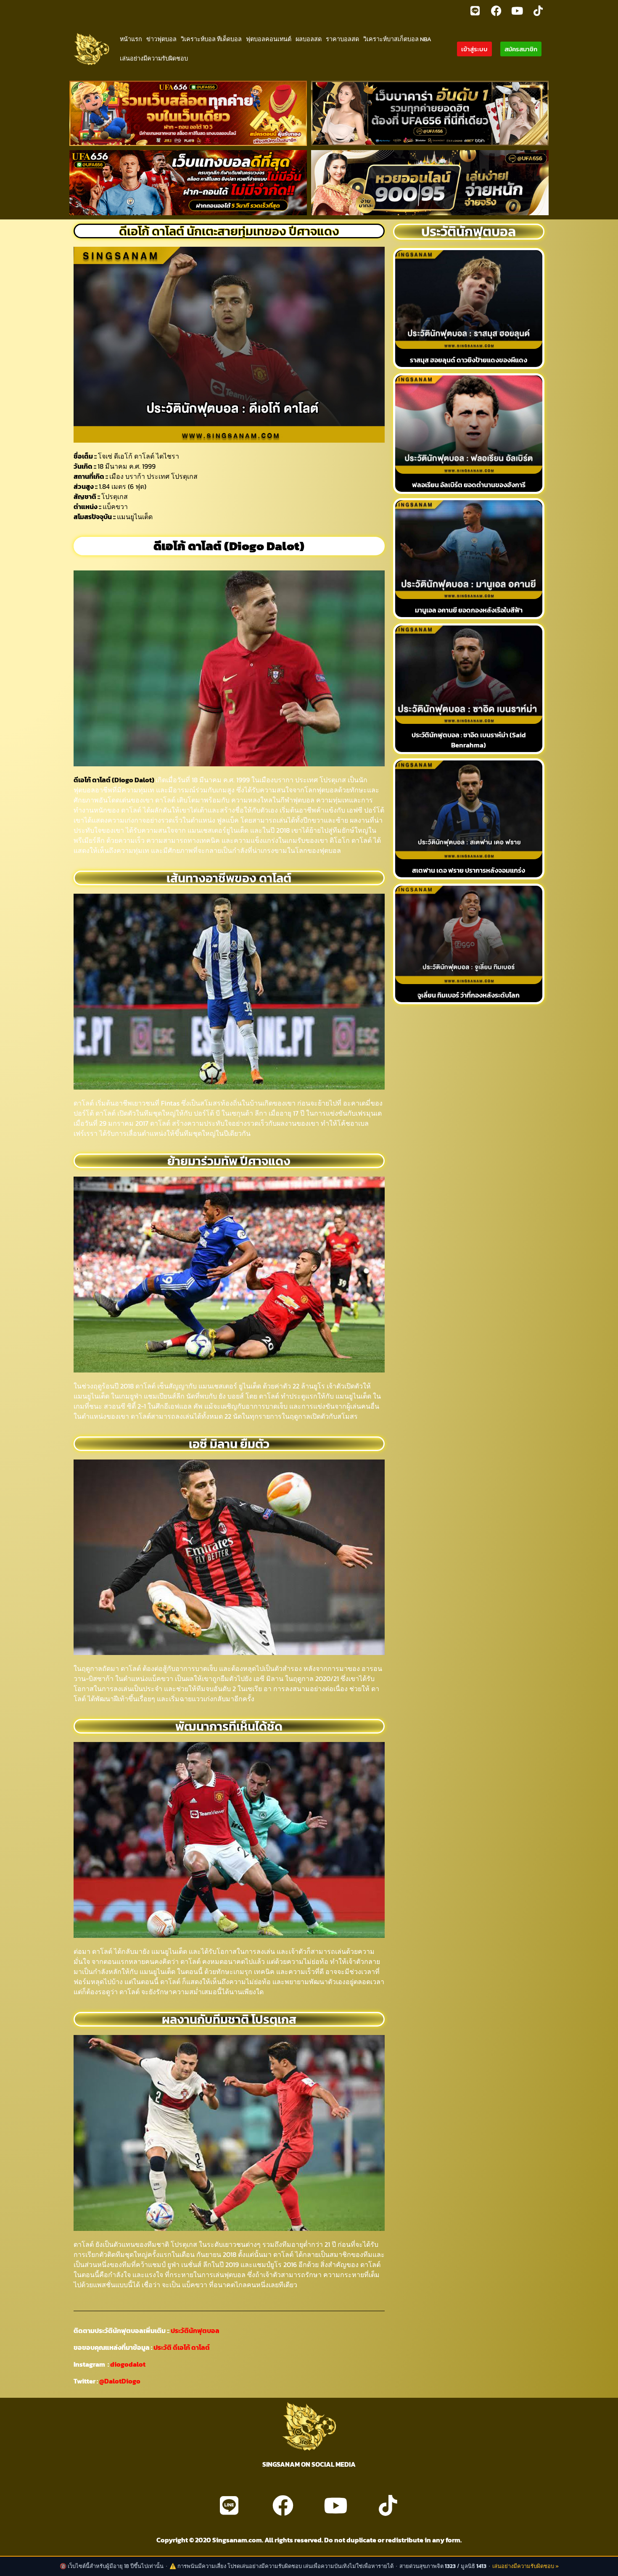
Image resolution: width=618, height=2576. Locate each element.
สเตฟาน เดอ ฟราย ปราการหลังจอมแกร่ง (469, 870)
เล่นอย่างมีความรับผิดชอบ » (526, 2566)
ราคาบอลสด (342, 39)
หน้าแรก (131, 39)
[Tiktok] (538, 11)
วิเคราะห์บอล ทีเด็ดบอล (211, 39)
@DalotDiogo (120, 2381)
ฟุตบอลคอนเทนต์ (269, 39)
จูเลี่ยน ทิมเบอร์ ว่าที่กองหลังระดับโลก (469, 995)
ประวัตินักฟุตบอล (194, 2331)
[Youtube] (517, 11)
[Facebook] (496, 11)
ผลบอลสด (309, 39)
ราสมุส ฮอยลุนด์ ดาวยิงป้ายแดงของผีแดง (469, 360)
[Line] (475, 11)
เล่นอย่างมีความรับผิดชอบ (154, 58)
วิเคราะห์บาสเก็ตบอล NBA (397, 39)
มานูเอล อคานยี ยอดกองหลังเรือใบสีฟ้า (469, 610)
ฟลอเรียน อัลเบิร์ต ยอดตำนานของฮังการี (469, 485)
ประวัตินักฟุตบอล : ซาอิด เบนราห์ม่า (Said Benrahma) (469, 740)
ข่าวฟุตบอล (161, 39)
